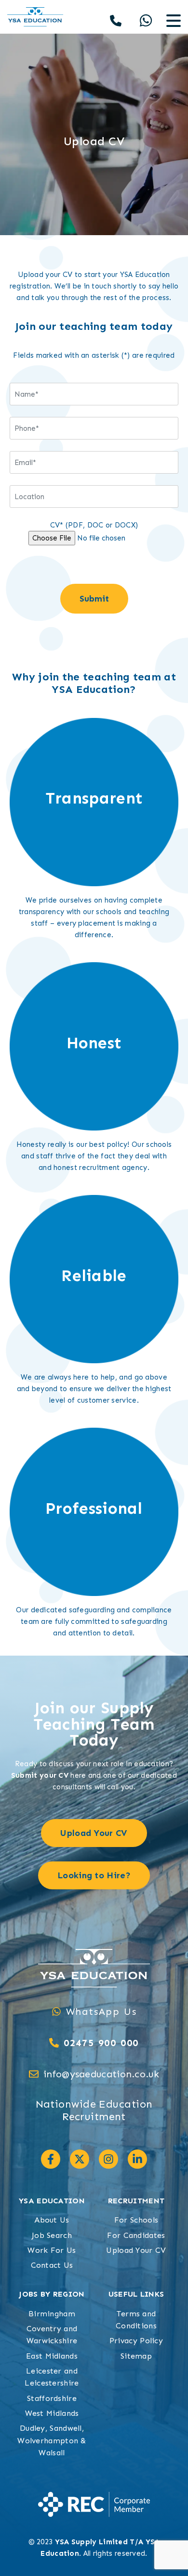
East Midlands (52, 2356)
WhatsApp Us (101, 2011)
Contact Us (52, 2265)
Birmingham (52, 2314)
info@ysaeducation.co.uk (101, 2074)
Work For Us (52, 2250)
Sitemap (136, 2356)
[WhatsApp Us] (56, 2011)
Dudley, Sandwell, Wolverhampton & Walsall (52, 2440)
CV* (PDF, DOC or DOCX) (94, 525)
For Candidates (136, 2235)
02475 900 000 (101, 2043)
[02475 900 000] (54, 2043)
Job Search (52, 2235)
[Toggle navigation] (174, 21)
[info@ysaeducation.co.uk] (34, 2074)
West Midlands (52, 2413)
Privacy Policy (136, 2341)
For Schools (136, 2220)
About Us (52, 2220)
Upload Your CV (136, 2250)
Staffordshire (52, 2398)
